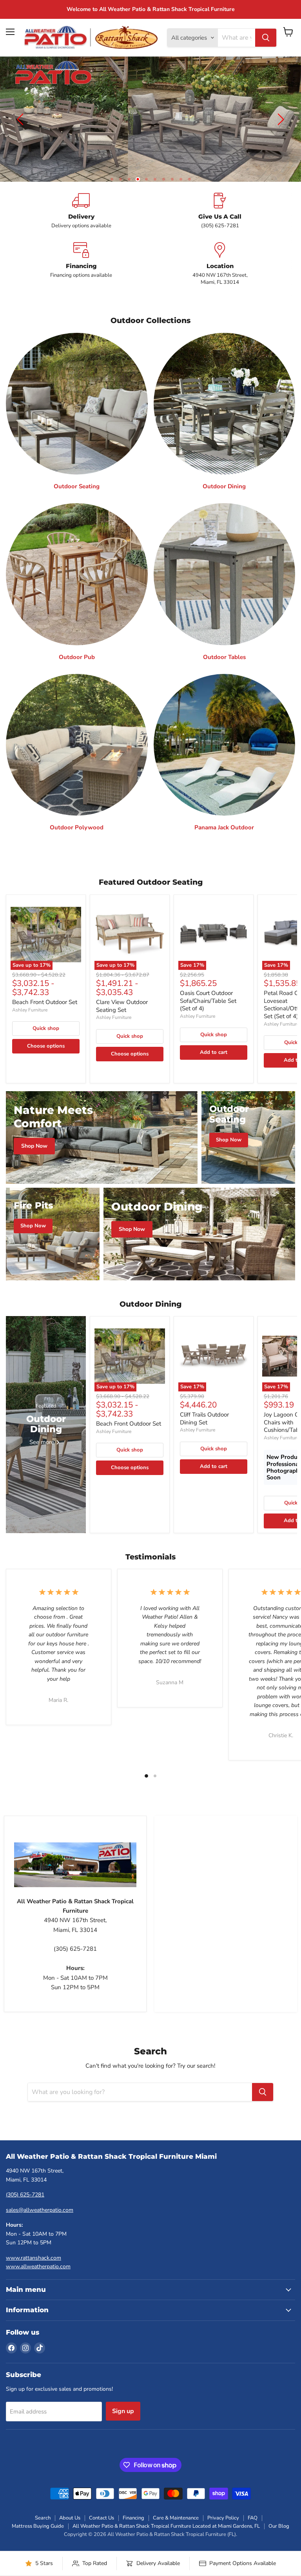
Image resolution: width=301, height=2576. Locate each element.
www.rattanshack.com (34, 2243)
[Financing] (81, 249)
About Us (70, 2503)
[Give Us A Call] (220, 196)
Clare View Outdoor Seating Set (122, 991)
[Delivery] (81, 196)
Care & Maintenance (176, 2503)
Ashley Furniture (30, 995)
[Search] (266, 38)
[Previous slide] (22, 112)
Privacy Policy (223, 2503)
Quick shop (46, 1013)
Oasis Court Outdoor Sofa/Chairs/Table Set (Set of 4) (208, 986)
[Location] (220, 249)
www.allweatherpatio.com (38, 2252)
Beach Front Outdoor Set (45, 987)
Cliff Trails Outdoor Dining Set (204, 1404)
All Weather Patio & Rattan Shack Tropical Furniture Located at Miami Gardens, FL (166, 2511)
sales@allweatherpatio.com (40, 2195)
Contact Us (102, 2503)
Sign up (123, 2396)
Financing (133, 2503)
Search (43, 2503)
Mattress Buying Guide (38, 2511)
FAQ (253, 2503)
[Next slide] (279, 112)
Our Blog (279, 2511)
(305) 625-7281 (25, 2180)
